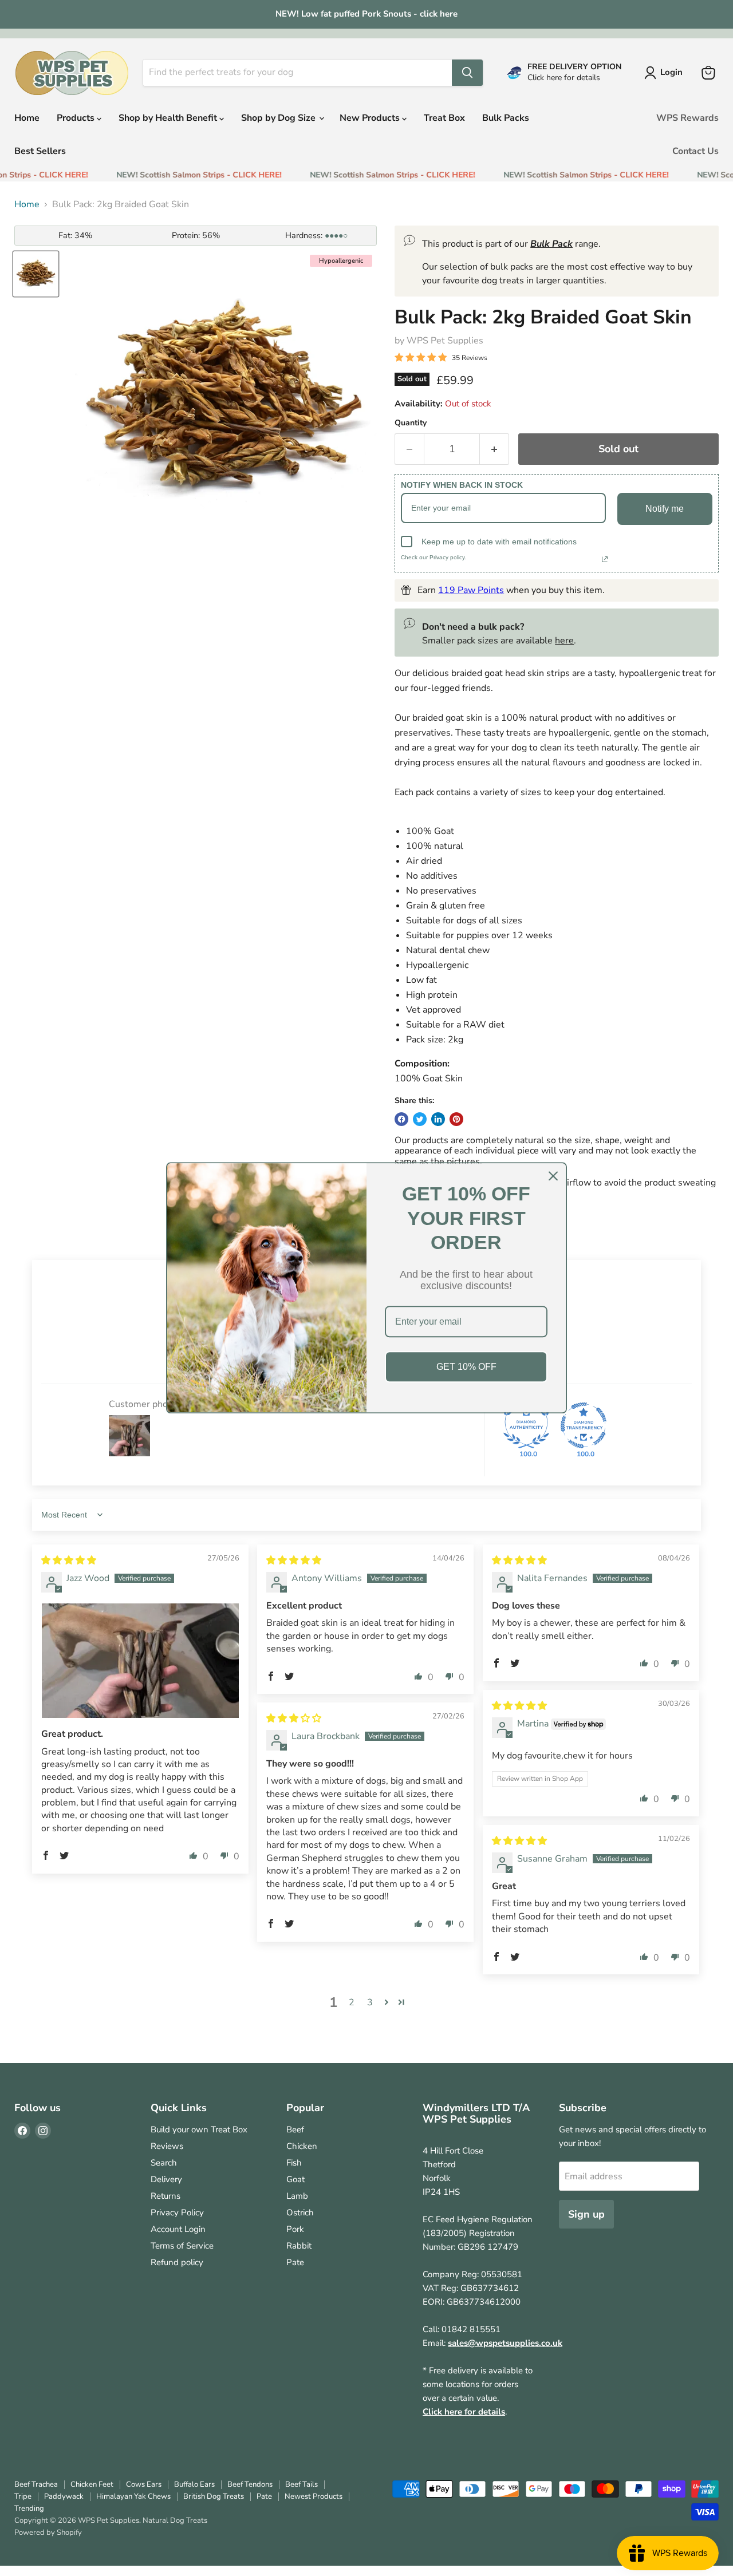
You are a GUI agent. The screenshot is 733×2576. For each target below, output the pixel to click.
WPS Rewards (687, 118)
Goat (295, 2179)
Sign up (586, 2214)
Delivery (166, 2179)
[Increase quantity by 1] (494, 449)
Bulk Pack (551, 244)
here (564, 641)
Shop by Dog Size (279, 118)
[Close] (553, 1176)
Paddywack (64, 2496)
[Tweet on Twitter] (420, 1119)
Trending (29, 2508)
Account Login (178, 2229)
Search (164, 2163)
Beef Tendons (250, 2484)
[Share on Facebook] (401, 1119)
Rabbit (299, 2246)
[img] (69, 1560)
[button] (46, 1855)
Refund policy (177, 2262)
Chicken (302, 2146)
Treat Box (444, 118)
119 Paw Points (471, 590)
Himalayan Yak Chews (133, 2496)
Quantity (411, 423)
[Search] (467, 73)
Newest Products (314, 2496)
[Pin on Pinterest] (456, 1119)
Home (27, 118)
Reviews (167, 2146)
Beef (295, 2129)
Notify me (665, 509)
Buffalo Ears (194, 2484)
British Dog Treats (214, 2496)
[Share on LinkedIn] (438, 1119)
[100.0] (526, 1425)
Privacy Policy (177, 2212)
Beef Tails (302, 2484)
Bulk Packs (506, 118)
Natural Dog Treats (175, 2520)
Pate (295, 2262)
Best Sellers (40, 151)
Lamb (297, 2196)
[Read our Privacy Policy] (605, 559)
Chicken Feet (92, 2484)
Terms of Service (182, 2246)
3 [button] (370, 2002)
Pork (295, 2229)
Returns (165, 2196)
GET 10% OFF (466, 1367)
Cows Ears (144, 2484)
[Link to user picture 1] (140, 1661)
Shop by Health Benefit (169, 118)
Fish (294, 2163)
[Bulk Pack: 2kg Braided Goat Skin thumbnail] (36, 274)
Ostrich (300, 2212)
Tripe (23, 2496)
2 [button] (352, 2002)
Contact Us (695, 151)
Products (77, 118)
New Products (371, 118)
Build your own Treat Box (199, 2129)
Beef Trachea (36, 2484)
